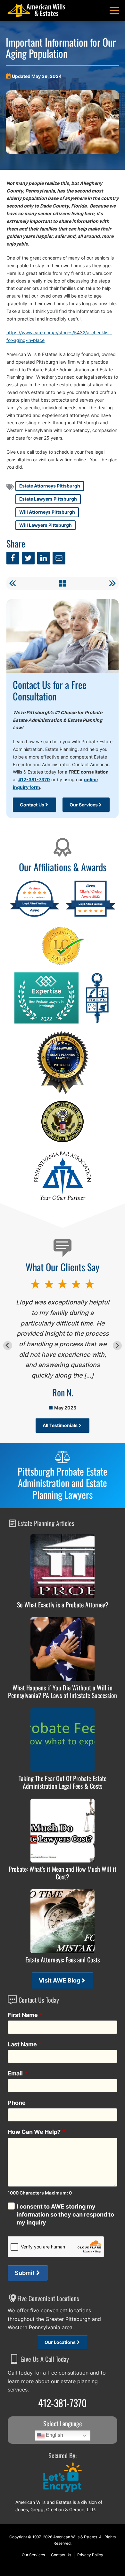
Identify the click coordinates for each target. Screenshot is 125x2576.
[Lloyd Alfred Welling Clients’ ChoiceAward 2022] (91, 916)
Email (18, 2073)
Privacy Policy (90, 2555)
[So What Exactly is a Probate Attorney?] (63, 1566)
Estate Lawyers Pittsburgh (48, 499)
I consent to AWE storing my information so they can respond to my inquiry (65, 2214)
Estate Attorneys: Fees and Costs (63, 1960)
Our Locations (60, 2342)
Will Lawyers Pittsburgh (46, 525)
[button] (114, 11)
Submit (25, 2273)
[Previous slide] (8, 1345)
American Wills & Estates (75, 2537)
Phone (17, 2103)
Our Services (84, 805)
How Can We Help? (37, 2132)
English (54, 2435)
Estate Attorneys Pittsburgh (50, 486)
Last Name (25, 2044)
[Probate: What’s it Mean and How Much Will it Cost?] (63, 1831)
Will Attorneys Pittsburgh (47, 512)
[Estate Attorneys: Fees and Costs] (63, 1921)
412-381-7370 (34, 779)
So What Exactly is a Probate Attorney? (63, 1605)
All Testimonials (60, 1425)
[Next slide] (117, 1345)
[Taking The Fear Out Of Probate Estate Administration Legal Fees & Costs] (63, 1740)
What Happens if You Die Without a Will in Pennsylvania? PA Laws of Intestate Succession (63, 1691)
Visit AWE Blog (59, 1980)
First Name (25, 2015)
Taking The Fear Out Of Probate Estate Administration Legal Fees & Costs (63, 1782)
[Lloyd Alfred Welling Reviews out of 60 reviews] (34, 916)
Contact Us (32, 805)
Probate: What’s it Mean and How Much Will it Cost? (63, 1873)
